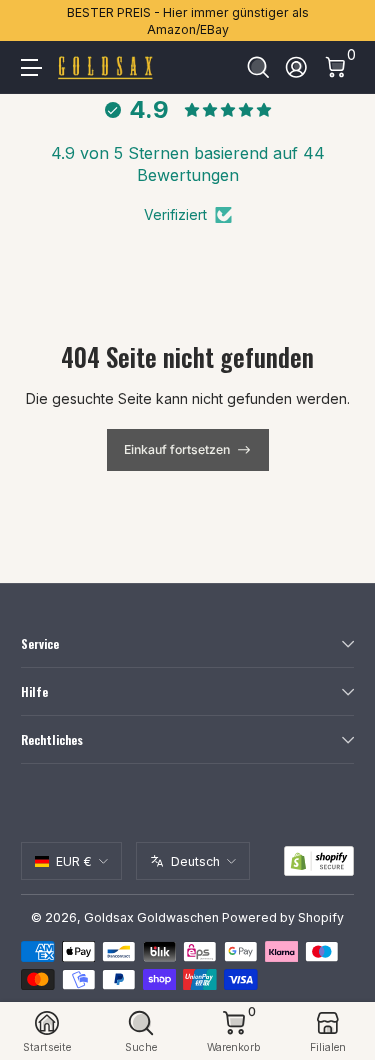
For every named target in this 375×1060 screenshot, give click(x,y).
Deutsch (195, 861)
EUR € (74, 861)
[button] (258, 67)
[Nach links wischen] (35, 21)
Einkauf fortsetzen (177, 449)
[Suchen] (258, 67)
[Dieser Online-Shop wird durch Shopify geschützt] (319, 861)
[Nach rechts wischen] (340, 21)
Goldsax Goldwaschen (151, 917)
